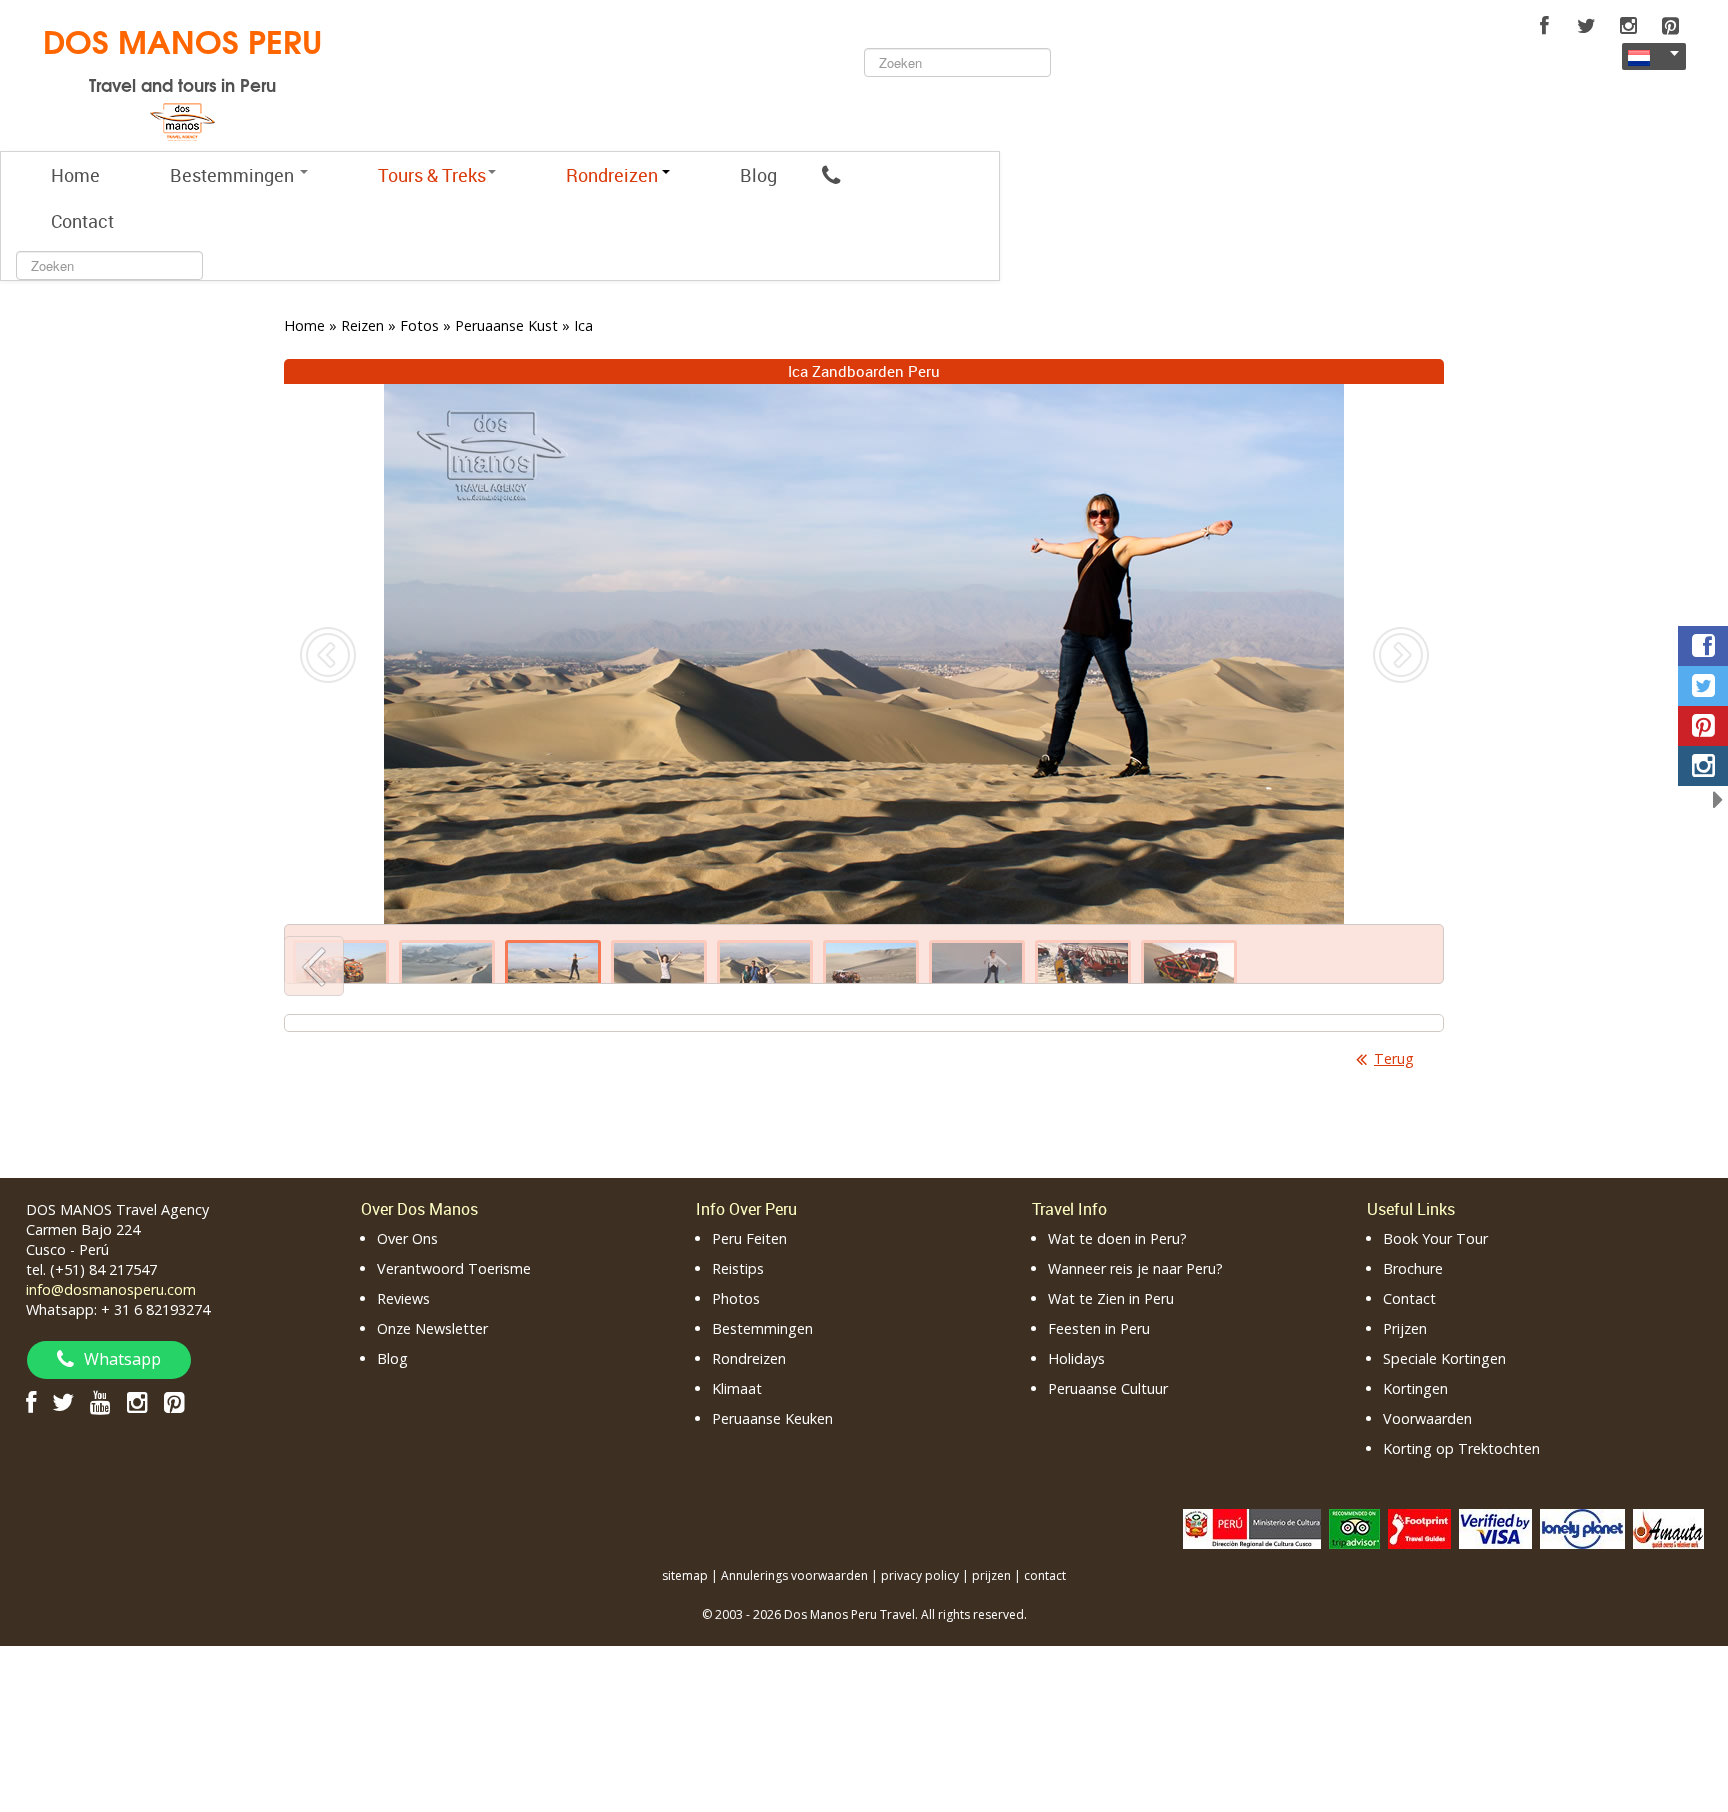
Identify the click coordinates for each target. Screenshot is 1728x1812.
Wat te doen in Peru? (1117, 1238)
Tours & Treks (432, 175)
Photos (736, 1298)
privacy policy (920, 1575)
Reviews (403, 1298)
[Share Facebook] (1703, 646)
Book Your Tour (1435, 1238)
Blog (758, 175)
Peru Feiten (749, 1238)
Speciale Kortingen (1444, 1358)
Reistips (738, 1268)
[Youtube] (100, 1401)
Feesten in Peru (1099, 1328)
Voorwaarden (1427, 1418)
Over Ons (407, 1238)
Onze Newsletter (432, 1328)
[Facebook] (1544, 26)
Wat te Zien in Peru (1111, 1298)
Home (75, 175)
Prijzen (1405, 1328)
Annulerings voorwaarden (794, 1575)
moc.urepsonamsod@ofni (111, 1289)
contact (1045, 1575)
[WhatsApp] (831, 175)
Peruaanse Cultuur (1108, 1388)
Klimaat (737, 1388)
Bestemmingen (234, 175)
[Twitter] (1586, 26)
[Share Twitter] (1703, 686)
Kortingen (1415, 1388)
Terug (1394, 1058)
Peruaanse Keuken (772, 1418)
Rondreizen (749, 1358)
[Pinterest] (1670, 26)
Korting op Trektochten (1461, 1448)
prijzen (991, 1575)
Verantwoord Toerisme (454, 1268)
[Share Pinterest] (1703, 726)
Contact (82, 221)
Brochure (1413, 1268)
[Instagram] (1628, 26)
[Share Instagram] (1703, 766)
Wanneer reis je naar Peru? (1135, 1268)
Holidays (1076, 1358)
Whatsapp (122, 1359)
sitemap (685, 1575)
